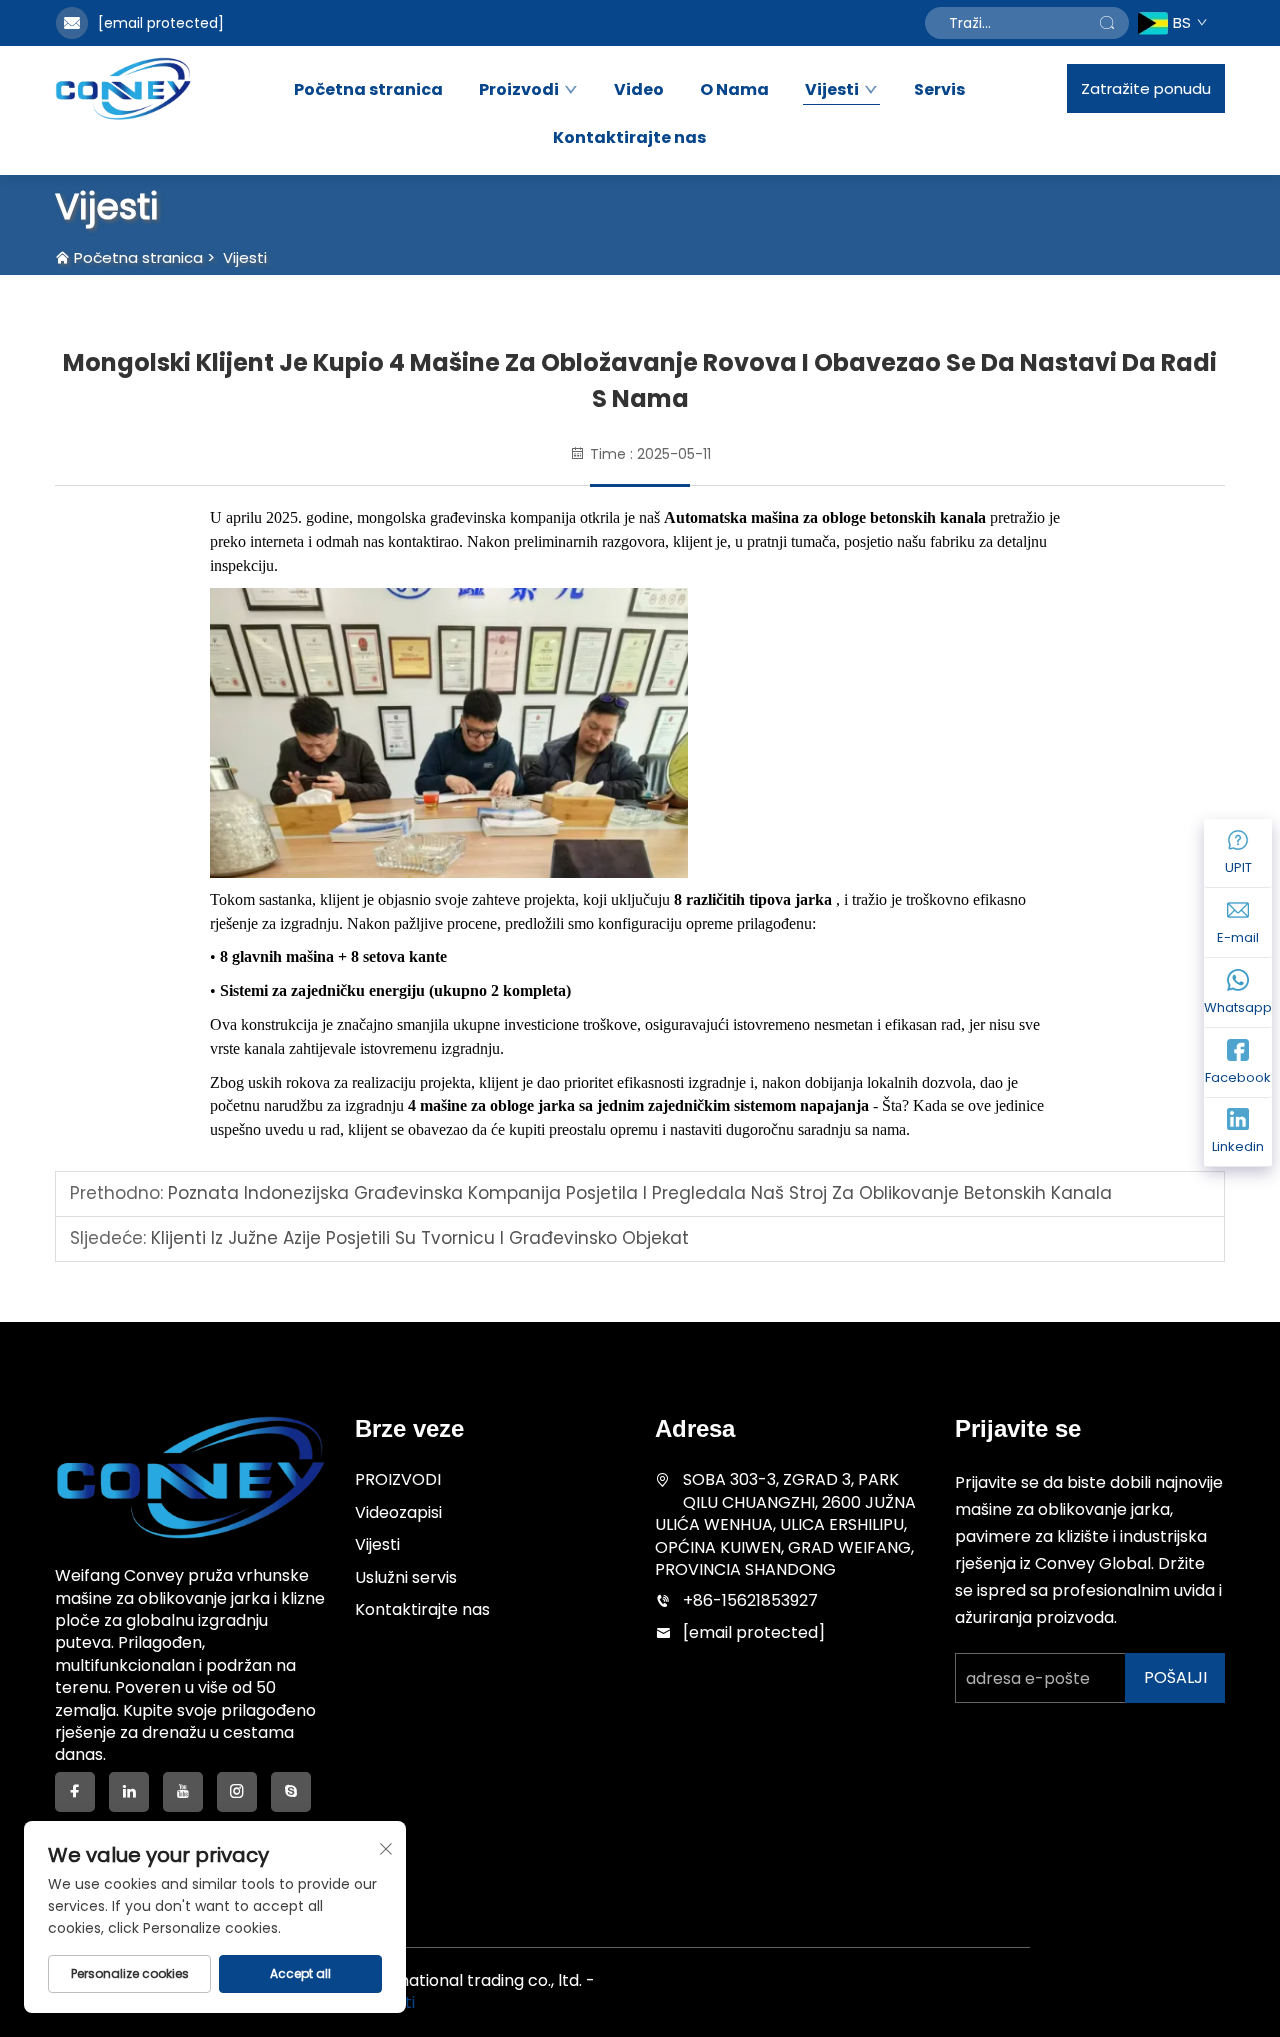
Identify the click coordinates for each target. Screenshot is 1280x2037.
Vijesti (832, 90)
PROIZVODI (398, 1479)
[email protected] (161, 23)
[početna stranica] (123, 88)
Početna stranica (368, 90)
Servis (939, 90)
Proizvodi (519, 90)
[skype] (291, 1792)
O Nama (734, 90)
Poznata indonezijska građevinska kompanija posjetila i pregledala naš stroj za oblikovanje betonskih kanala (637, 1193)
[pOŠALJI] (1107, 23)
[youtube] (183, 1792)
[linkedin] (129, 1792)
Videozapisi (398, 1512)
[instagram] (237, 1792)
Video (639, 90)
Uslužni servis (406, 1577)
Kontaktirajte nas (629, 138)
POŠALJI (1175, 1677)
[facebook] (75, 1792)
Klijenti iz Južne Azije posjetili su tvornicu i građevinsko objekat (417, 1238)
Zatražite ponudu (1146, 88)
